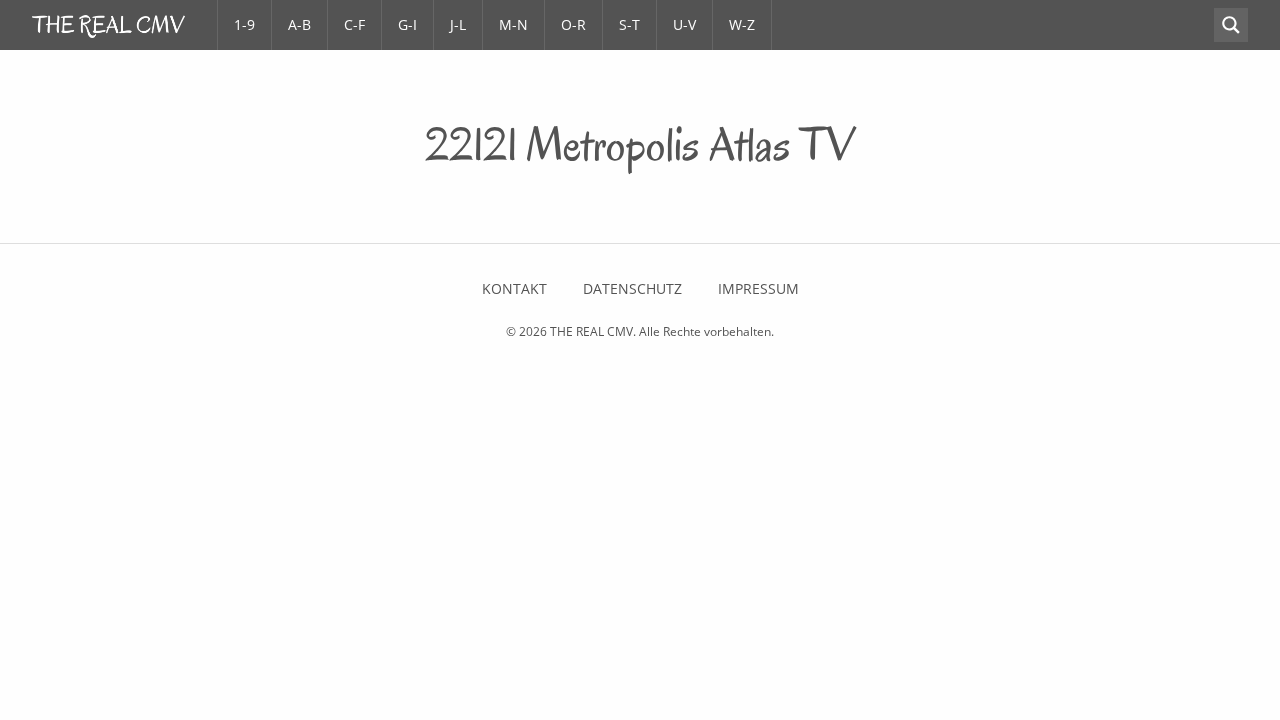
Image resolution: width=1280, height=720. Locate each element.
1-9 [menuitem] (244, 24)
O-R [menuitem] (573, 24)
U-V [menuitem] (684, 24)
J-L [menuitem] (458, 24)
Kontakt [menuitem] (514, 289)
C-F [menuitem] (354, 24)
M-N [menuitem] (513, 24)
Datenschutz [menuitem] (632, 289)
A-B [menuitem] (299, 24)
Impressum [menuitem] (758, 289)
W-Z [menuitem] (742, 24)
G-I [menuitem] (407, 24)
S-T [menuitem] (629, 24)
